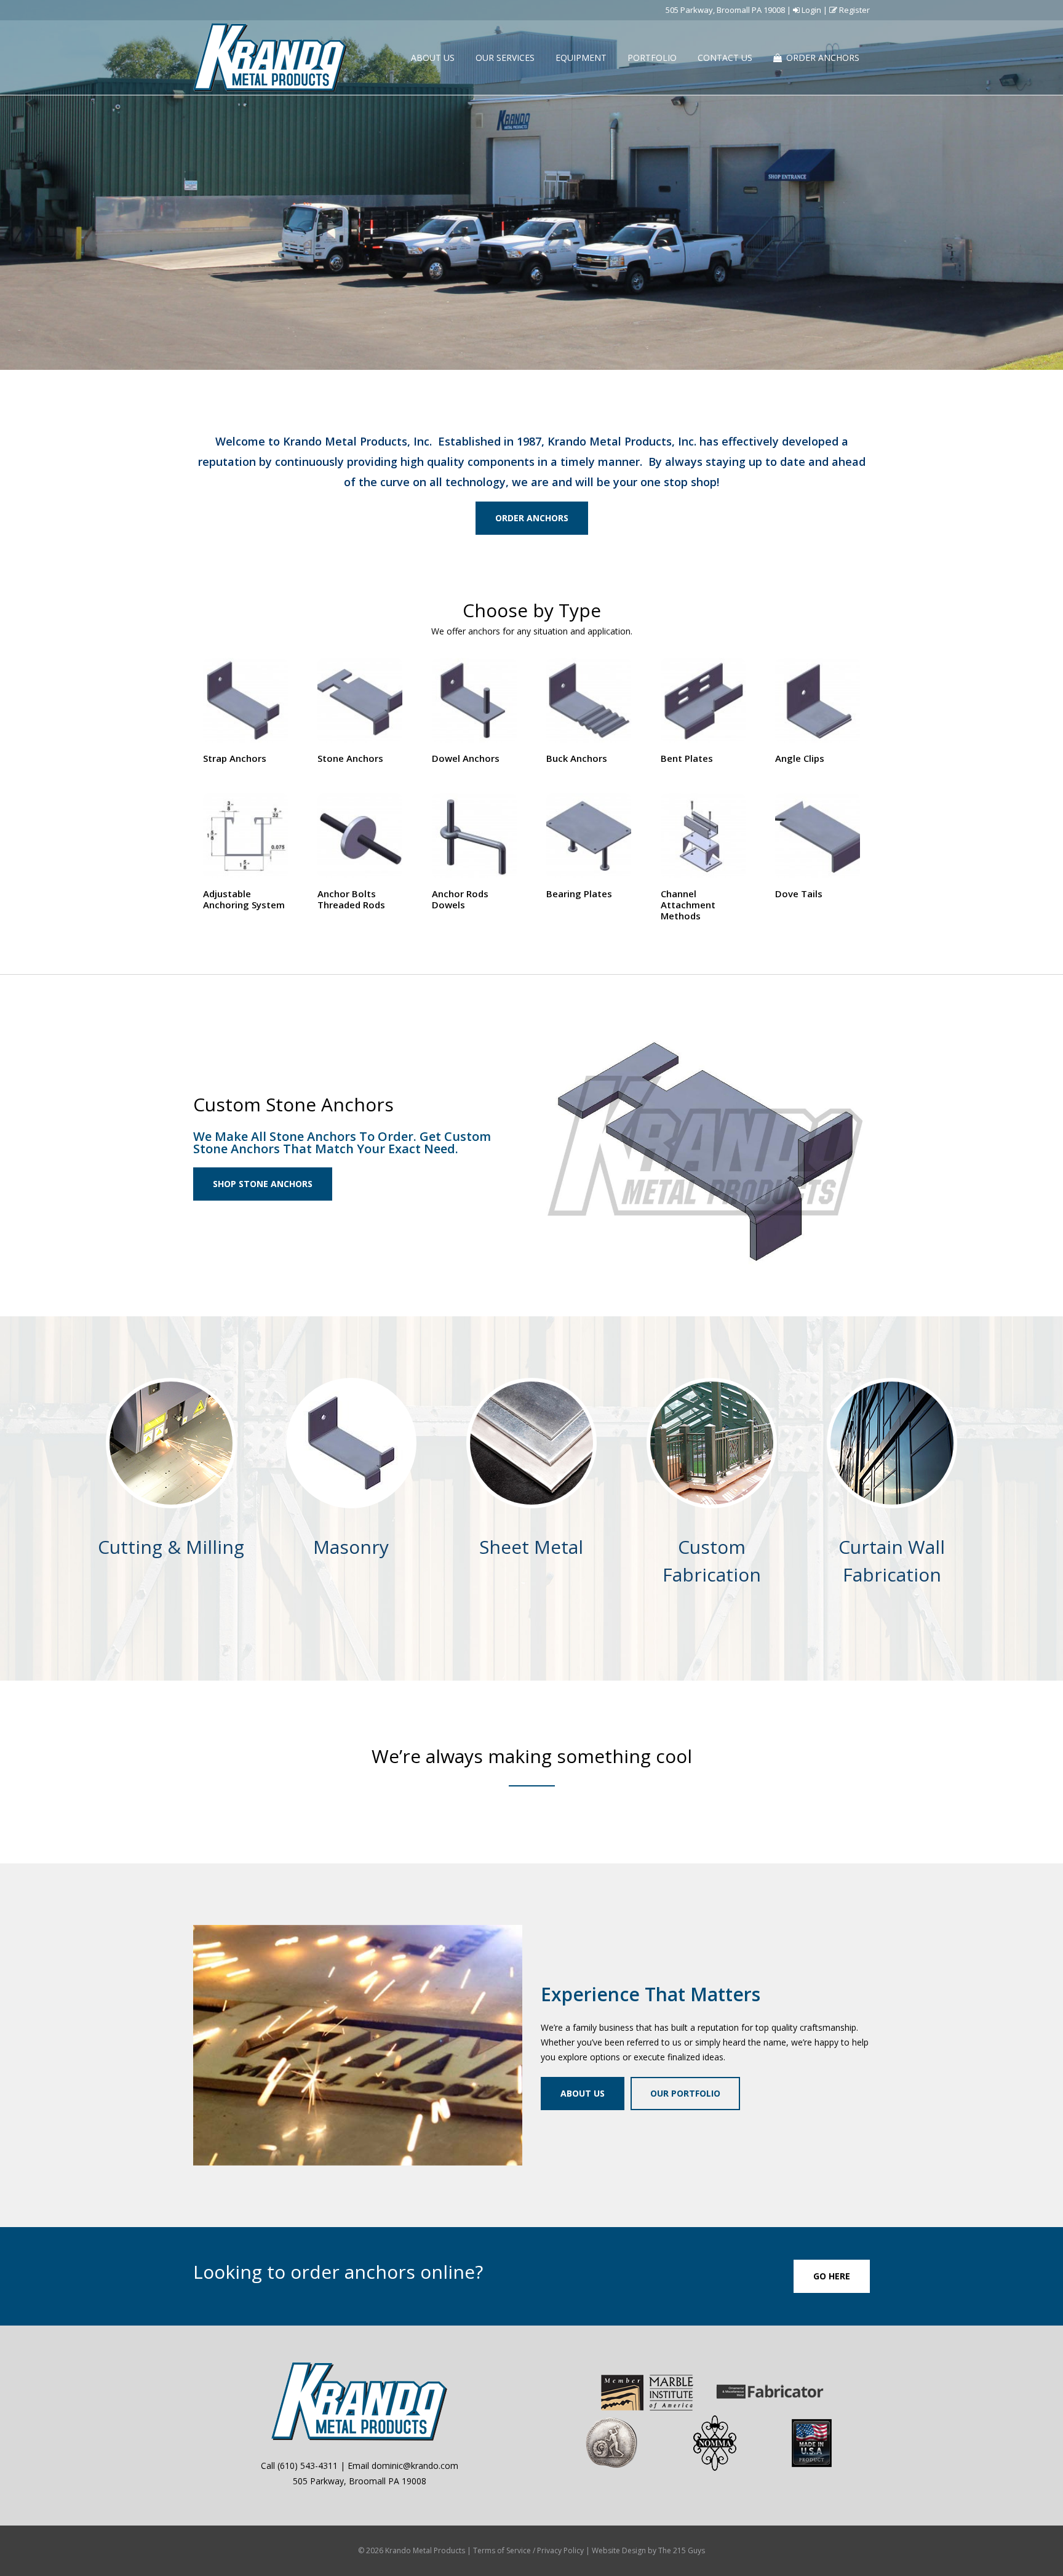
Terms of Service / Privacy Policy (528, 2550)
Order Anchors (532, 518)
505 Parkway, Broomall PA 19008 (725, 10)
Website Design (619, 2550)
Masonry (351, 1547)
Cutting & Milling (171, 1547)
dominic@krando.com (415, 2466)
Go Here (832, 2276)
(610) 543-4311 (308, 2466)
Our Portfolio (685, 2093)
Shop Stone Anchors (263, 1184)
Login (810, 10)
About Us (583, 2093)
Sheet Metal (531, 1547)
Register (854, 10)
